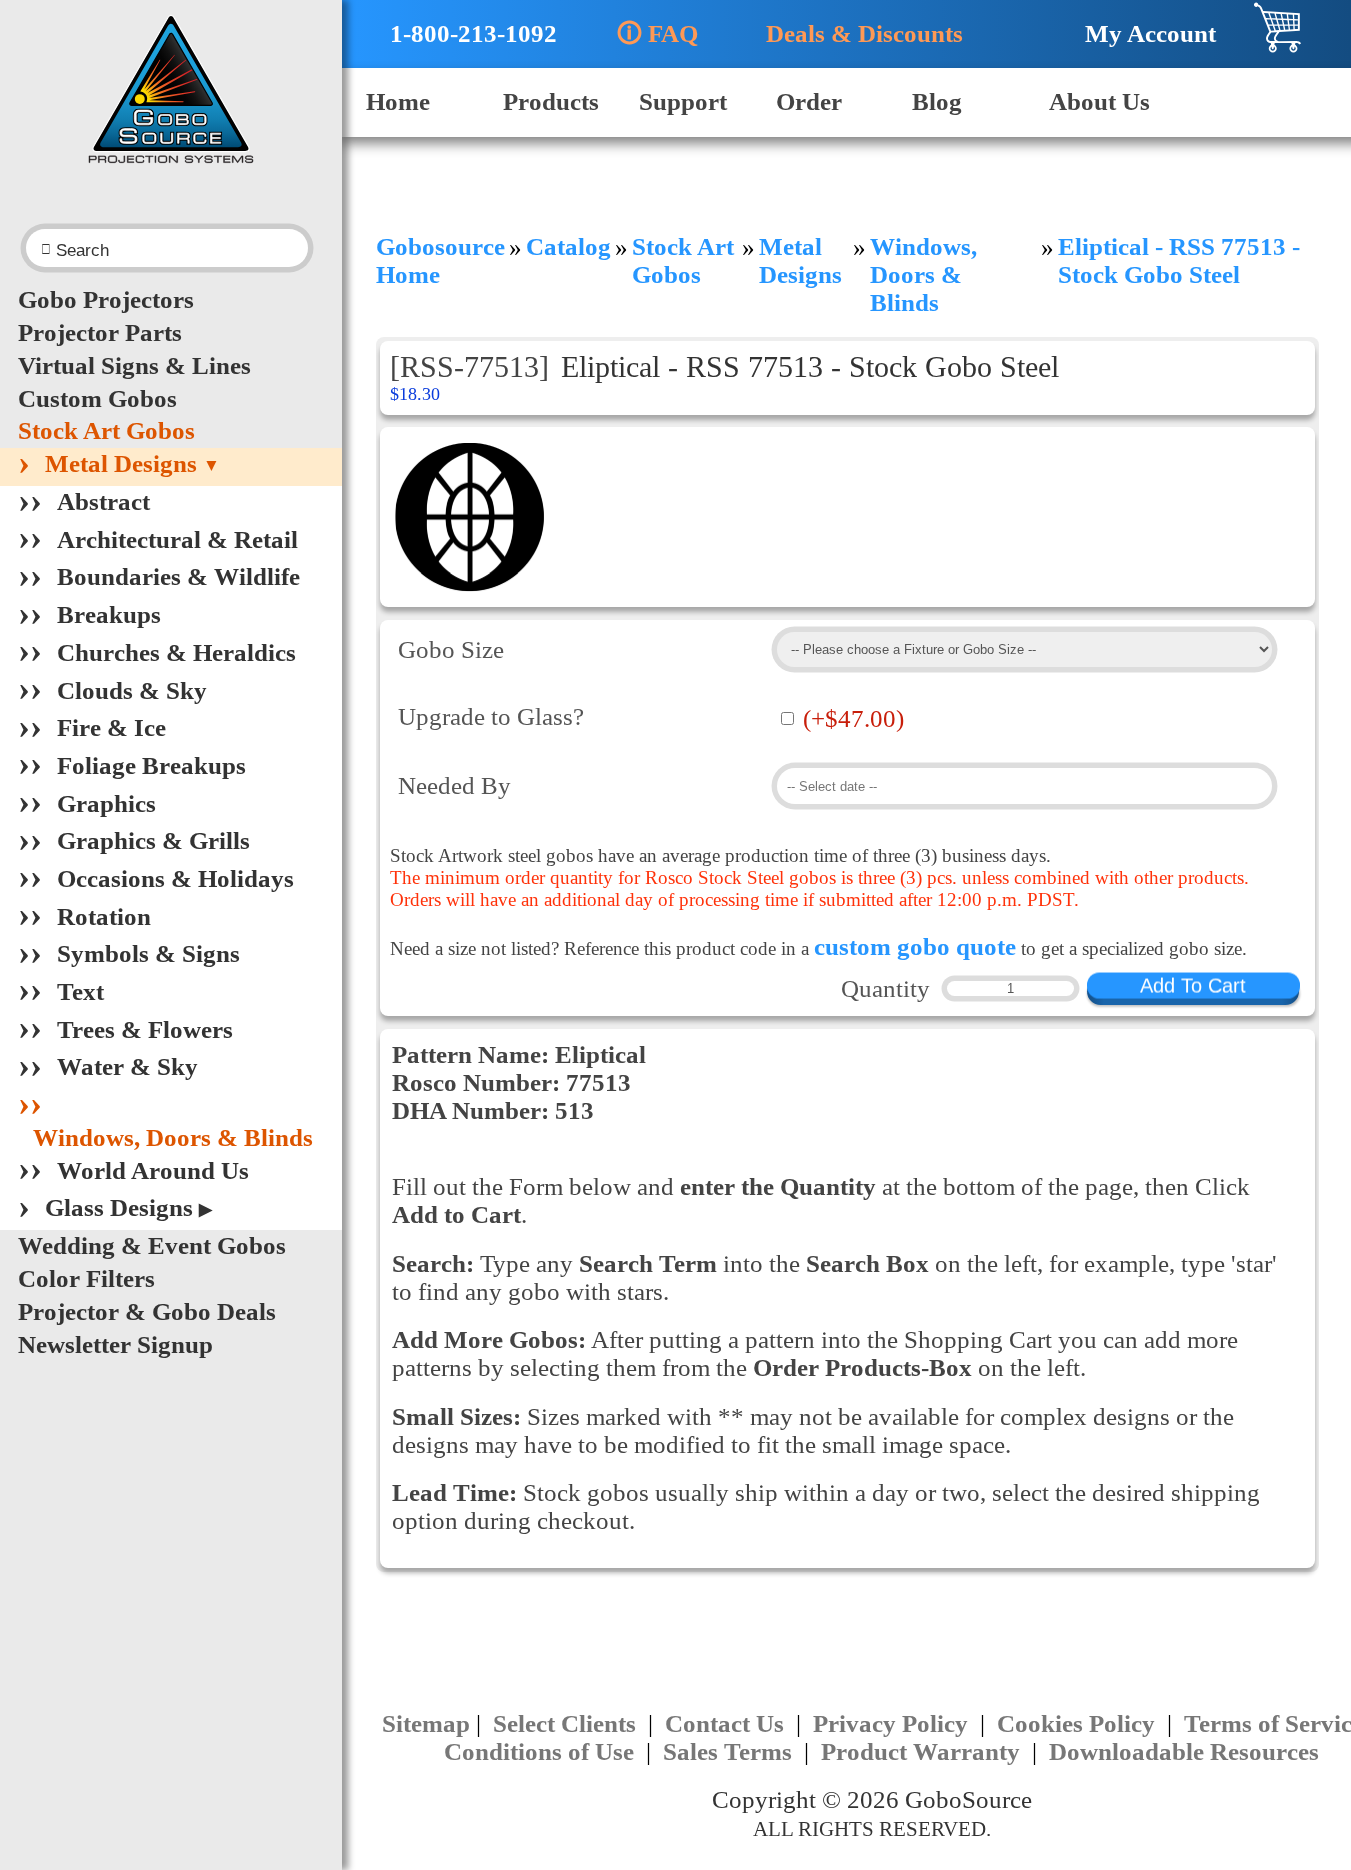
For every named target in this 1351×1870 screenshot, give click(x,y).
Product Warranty (923, 1751)
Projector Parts (100, 332)
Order (809, 101)
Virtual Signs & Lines (134, 365)
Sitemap (426, 1723)
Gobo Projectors (106, 299)
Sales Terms (730, 1751)
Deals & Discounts (854, 33)
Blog (937, 101)
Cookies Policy (1079, 1723)
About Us (1099, 101)
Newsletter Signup (115, 1344)
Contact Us (727, 1723)
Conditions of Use (542, 1751)
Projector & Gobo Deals (147, 1311)
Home (398, 101)
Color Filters (86, 1278)
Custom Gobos (97, 398)
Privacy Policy (893, 1723)
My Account (1140, 33)
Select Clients (567, 1723)
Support (683, 101)
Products (551, 101)
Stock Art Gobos (106, 430)
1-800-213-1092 (461, 33)
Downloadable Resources (1184, 1751)
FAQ (657, 33)
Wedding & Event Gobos (152, 1245)
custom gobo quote (915, 946)
